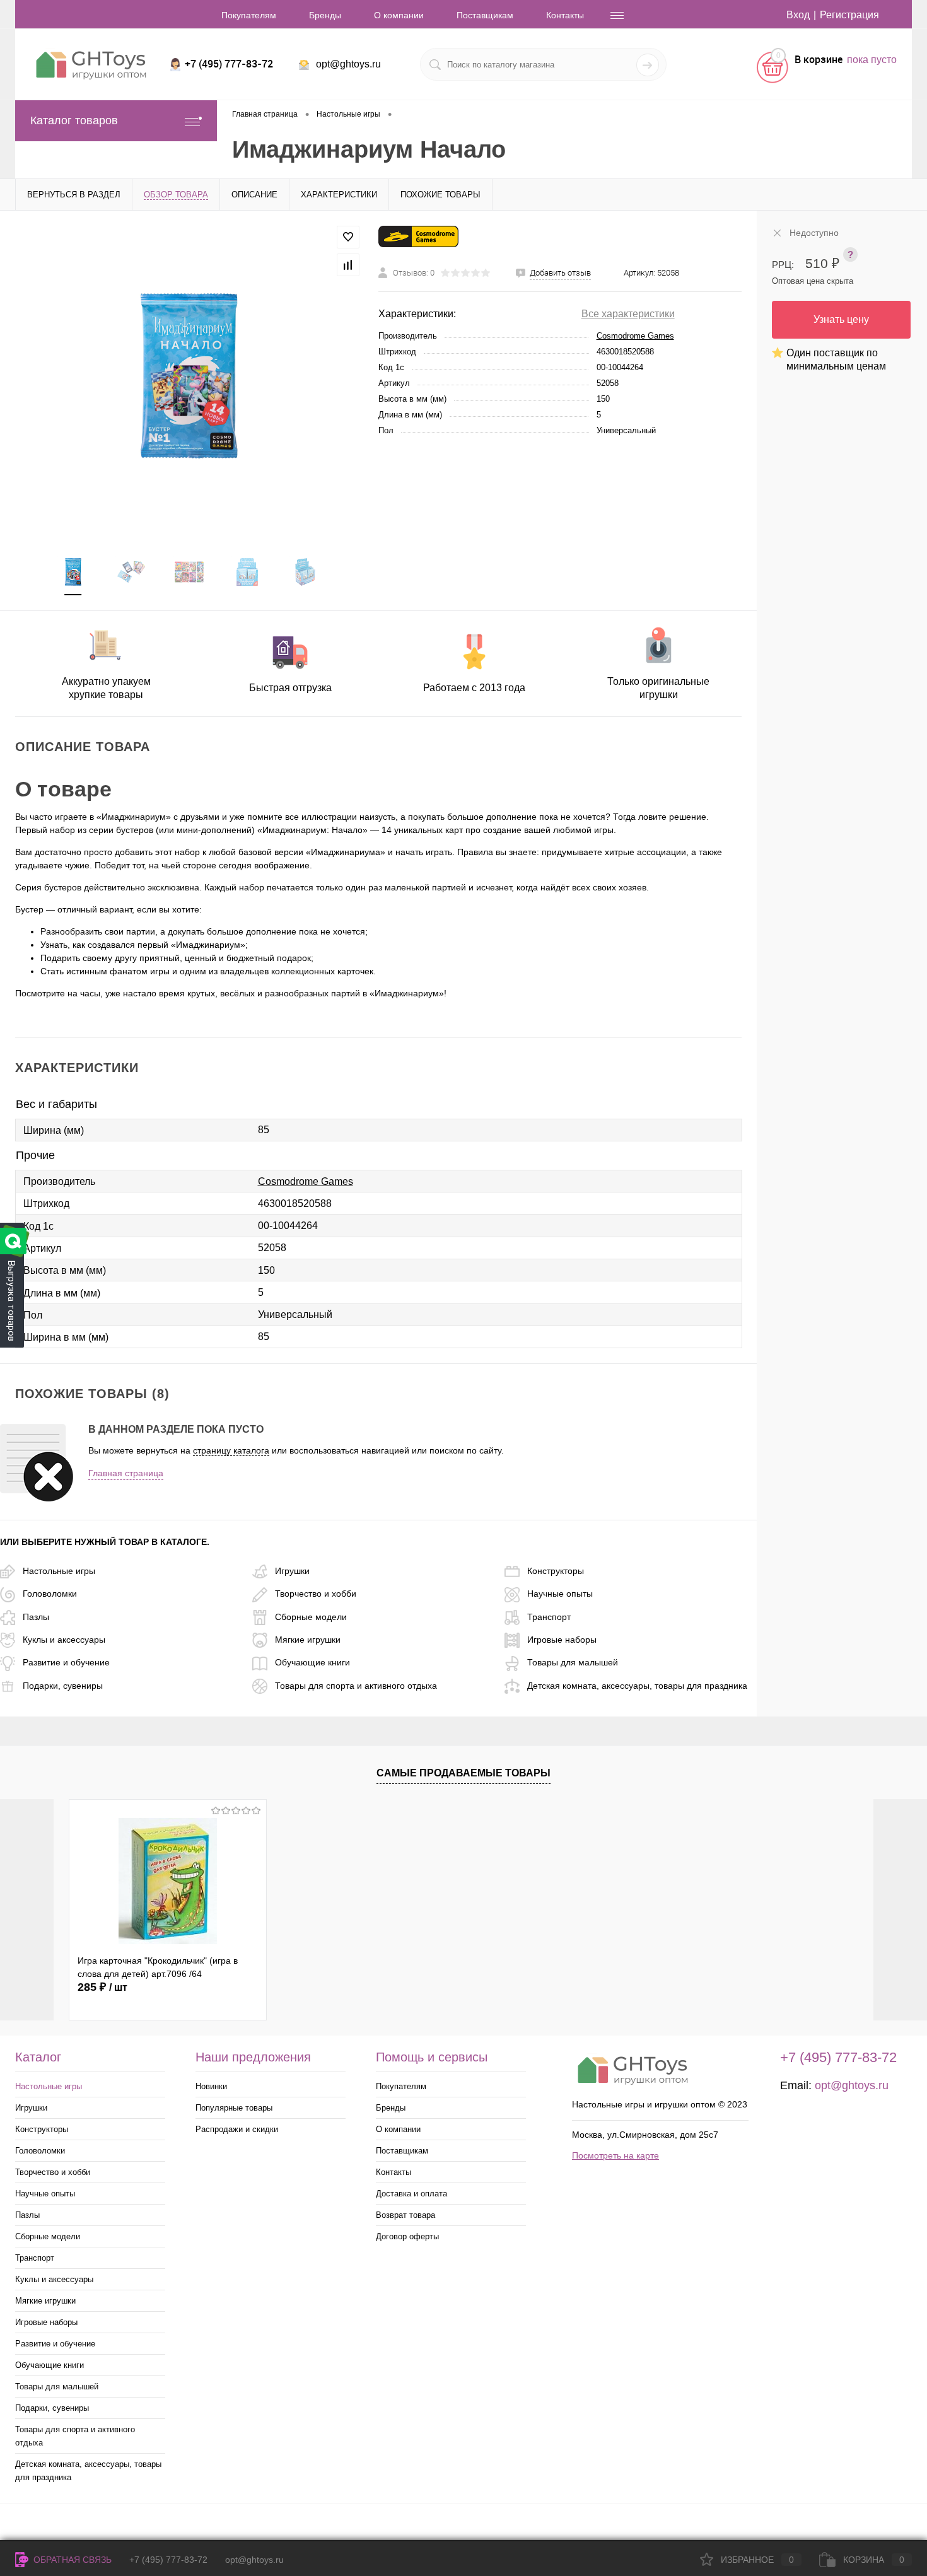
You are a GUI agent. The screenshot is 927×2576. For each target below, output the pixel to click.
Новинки (211, 2086)
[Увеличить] (189, 376)
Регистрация (849, 15)
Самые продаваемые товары (463, 1773)
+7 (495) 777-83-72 (168, 2560)
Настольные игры (59, 1571)
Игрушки (292, 1571)
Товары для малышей (573, 1662)
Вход (798, 15)
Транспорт (549, 1617)
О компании (399, 15)
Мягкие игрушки (308, 1640)
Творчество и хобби (316, 1594)
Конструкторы (556, 1571)
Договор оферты (407, 2236)
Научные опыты (560, 1594)
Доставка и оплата (411, 2194)
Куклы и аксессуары (64, 1640)
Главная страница (126, 1473)
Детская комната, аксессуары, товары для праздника (637, 1686)
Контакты (565, 15)
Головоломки (50, 1594)
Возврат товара (405, 2215)
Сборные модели (311, 1617)
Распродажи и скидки (237, 2129)
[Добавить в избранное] (348, 237)
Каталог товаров (74, 120)
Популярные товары (234, 2108)
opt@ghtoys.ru (348, 64)
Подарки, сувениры (63, 1686)
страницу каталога (231, 1450)
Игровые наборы (562, 1640)
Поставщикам (485, 15)
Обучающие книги (312, 1662)
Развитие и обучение (66, 1662)
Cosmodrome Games (635, 336)
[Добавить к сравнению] (348, 265)
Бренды (325, 15)
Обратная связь (71, 2560)
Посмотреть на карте (615, 2155)
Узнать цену (841, 319)
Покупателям (249, 15)
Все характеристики (628, 314)
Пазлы (36, 1617)
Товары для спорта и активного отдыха (356, 1686)
